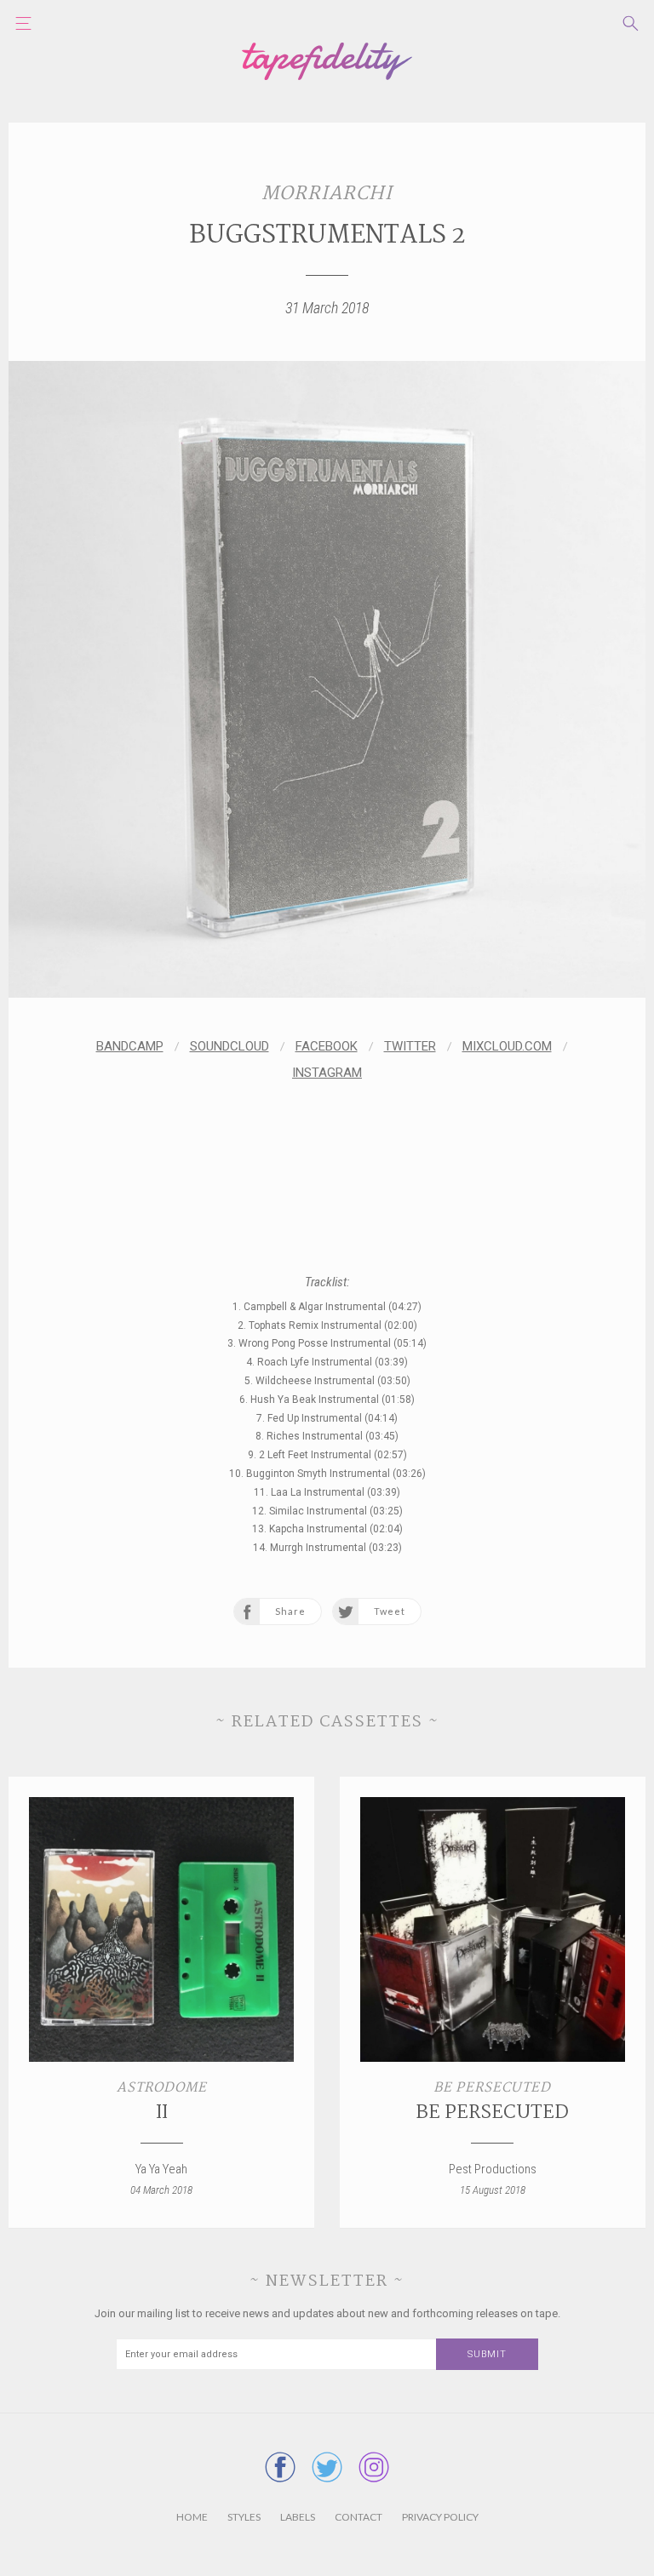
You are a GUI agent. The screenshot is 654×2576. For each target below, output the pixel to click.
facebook (327, 1046)
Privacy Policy (440, 2517)
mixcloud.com (507, 1046)
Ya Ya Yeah (161, 2169)
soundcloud (229, 1046)
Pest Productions (493, 2169)
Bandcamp (130, 1046)
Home (192, 2517)
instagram (327, 1073)
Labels (298, 2517)
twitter (410, 1046)
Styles (244, 2517)
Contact (359, 2517)
